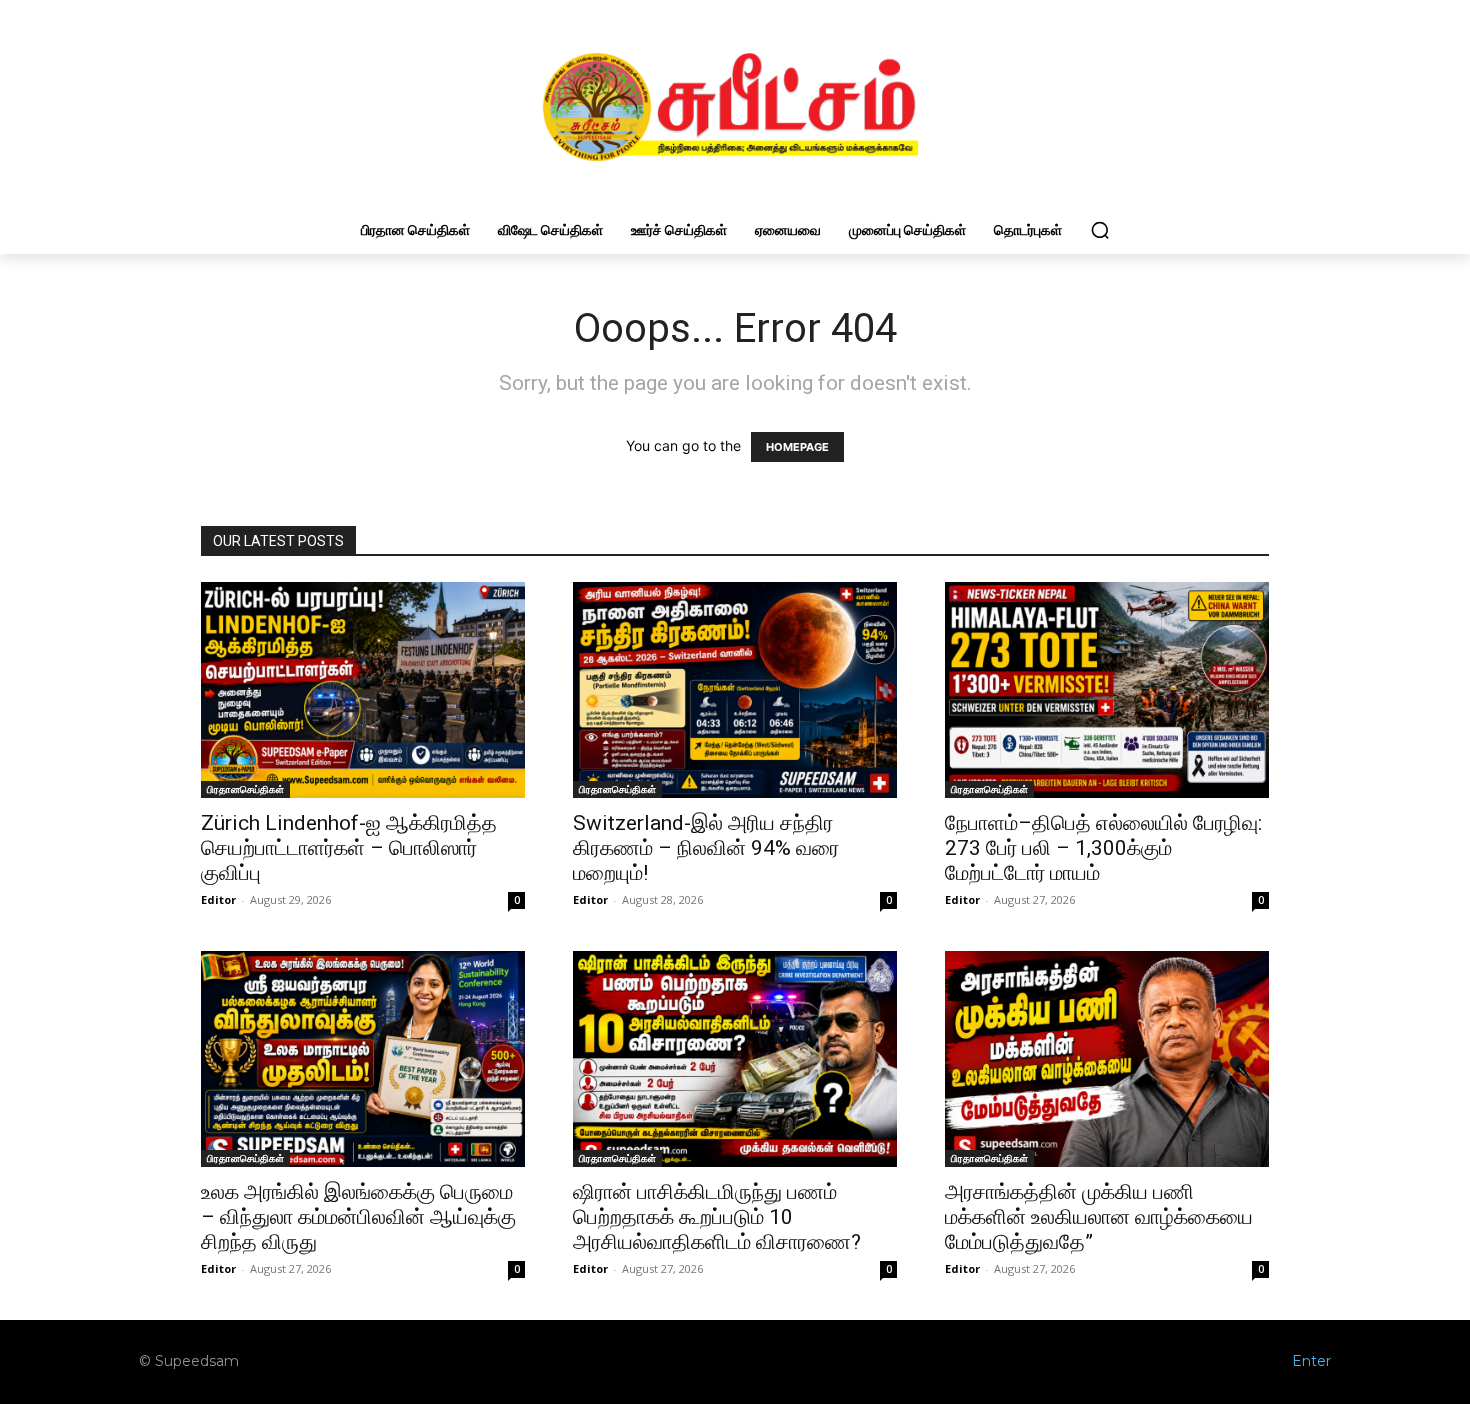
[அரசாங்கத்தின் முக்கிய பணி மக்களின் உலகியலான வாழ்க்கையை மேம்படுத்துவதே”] (1107, 1059)
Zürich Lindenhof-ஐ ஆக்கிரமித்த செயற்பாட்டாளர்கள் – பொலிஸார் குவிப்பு (349, 848)
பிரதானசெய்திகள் (245, 789)
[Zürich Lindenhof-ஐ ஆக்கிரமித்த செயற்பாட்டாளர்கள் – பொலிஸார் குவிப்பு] (363, 690)
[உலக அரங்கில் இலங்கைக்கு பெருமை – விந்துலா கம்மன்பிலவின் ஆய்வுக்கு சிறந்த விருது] (363, 1059)
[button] (1100, 230)
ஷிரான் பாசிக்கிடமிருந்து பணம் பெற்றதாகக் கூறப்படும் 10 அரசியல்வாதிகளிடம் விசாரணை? (717, 1217)
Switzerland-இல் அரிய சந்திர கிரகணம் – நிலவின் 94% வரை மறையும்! (706, 848)
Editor (218, 899)
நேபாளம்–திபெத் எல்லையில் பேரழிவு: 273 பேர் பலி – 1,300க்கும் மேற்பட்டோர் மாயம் (1103, 848)
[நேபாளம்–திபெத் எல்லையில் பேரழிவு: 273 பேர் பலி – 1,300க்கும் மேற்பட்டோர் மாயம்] (1107, 690)
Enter (1311, 1361)
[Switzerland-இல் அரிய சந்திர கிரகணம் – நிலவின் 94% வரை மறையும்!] (735, 690)
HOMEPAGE (797, 447)
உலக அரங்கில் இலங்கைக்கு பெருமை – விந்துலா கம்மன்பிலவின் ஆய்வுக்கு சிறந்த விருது (358, 1217)
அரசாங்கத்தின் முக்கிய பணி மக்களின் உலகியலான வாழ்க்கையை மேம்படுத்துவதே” (1099, 1217)
